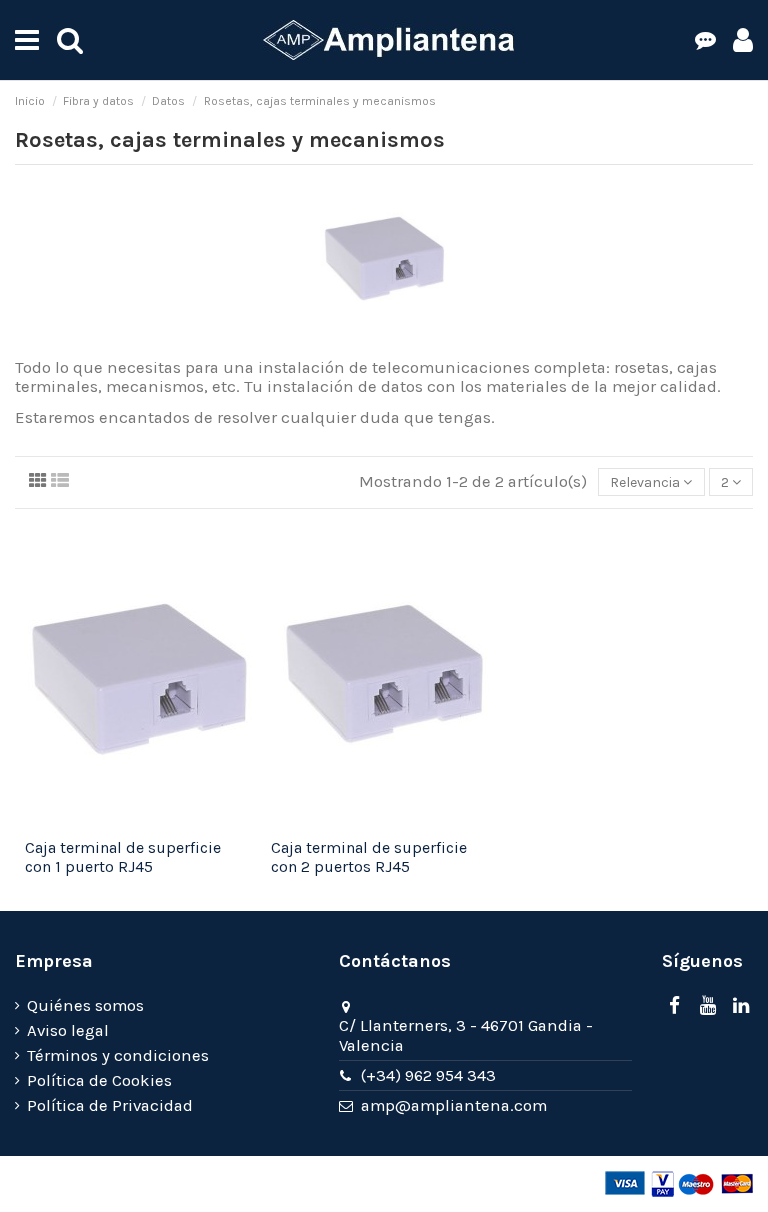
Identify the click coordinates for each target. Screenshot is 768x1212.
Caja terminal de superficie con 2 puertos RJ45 (369, 857)
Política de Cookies (99, 1080)
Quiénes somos (85, 1005)
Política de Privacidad (110, 1105)
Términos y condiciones (118, 1055)
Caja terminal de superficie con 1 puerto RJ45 (123, 857)
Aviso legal (68, 1030)
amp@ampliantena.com (454, 1105)
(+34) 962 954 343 (428, 1075)
